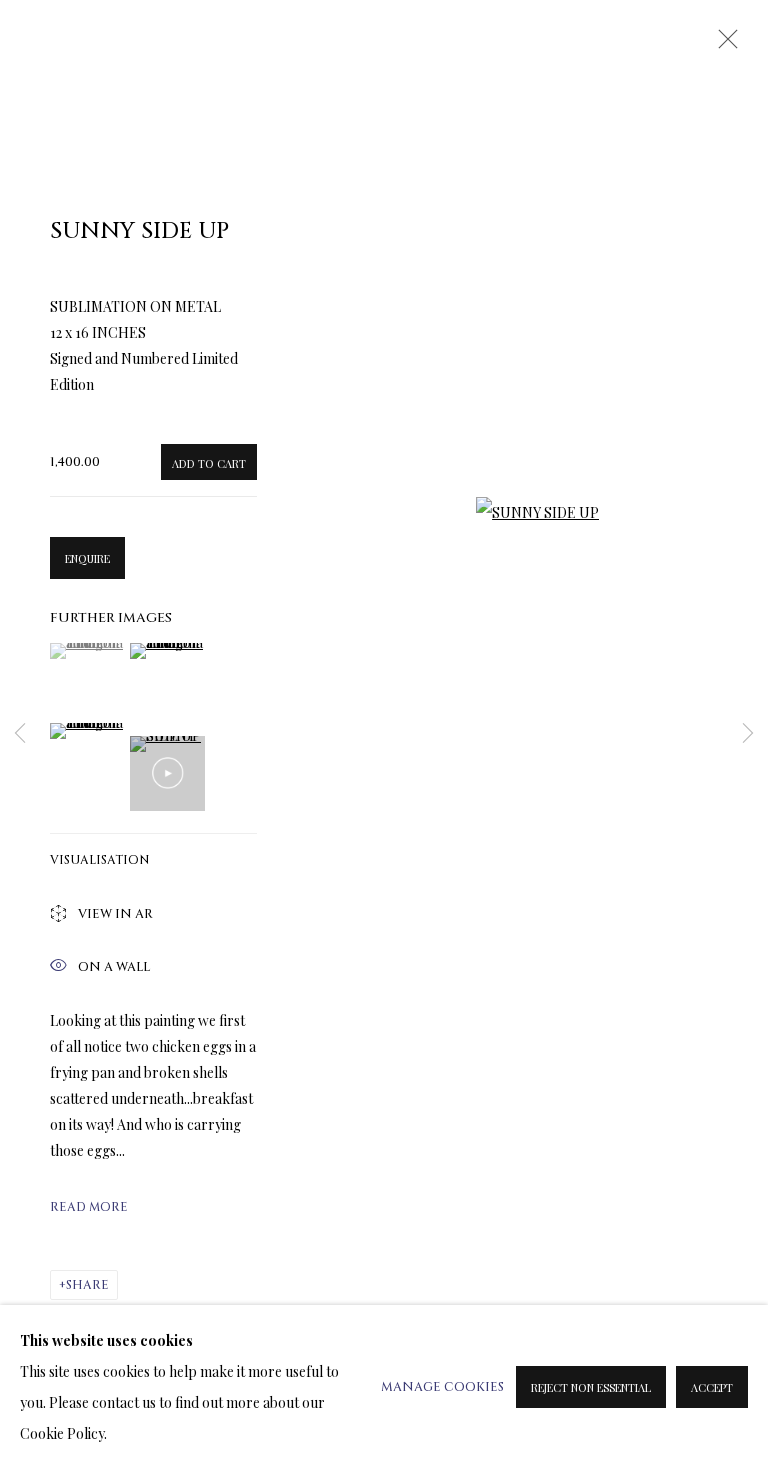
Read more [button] (89, 1207)
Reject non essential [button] (591, 1387)
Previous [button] (20, 734)
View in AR (115, 914)
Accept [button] (712, 1387)
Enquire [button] (87, 558)
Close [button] (723, 45)
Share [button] (87, 1285)
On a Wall (114, 967)
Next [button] (748, 734)
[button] (87, 651)
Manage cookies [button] (442, 1387)
